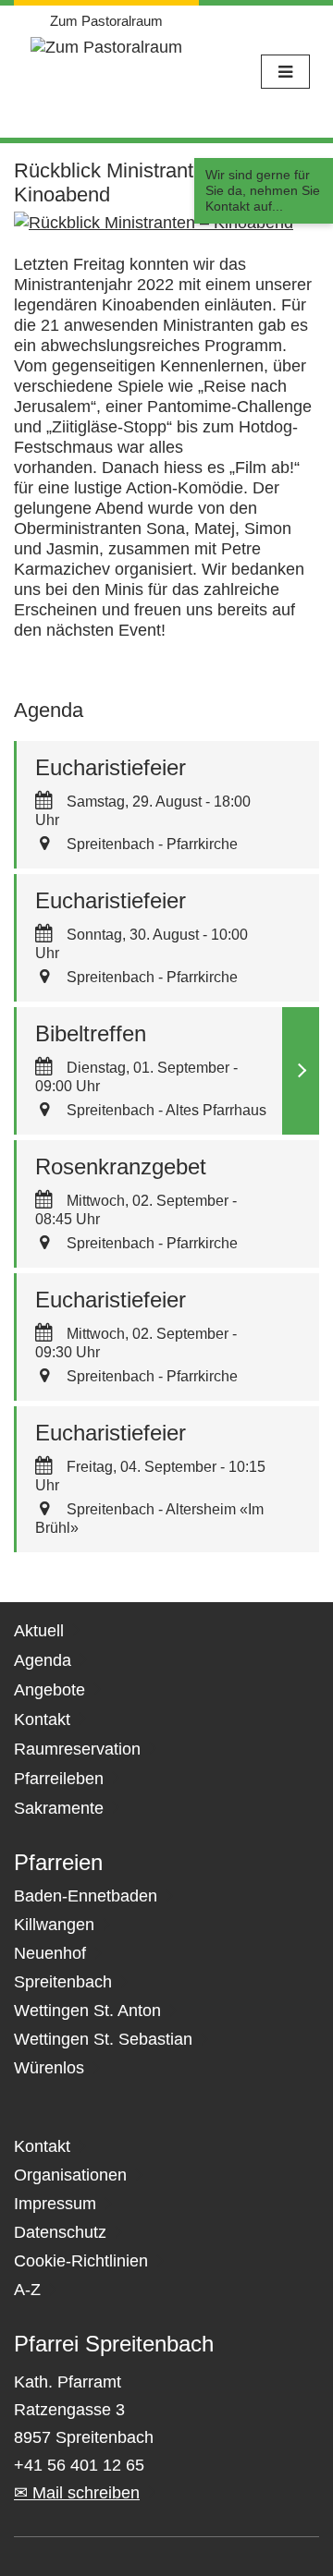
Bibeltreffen (91, 1033)
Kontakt (42, 1719)
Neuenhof (50, 1953)
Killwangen (54, 1925)
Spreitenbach (63, 1982)
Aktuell (39, 1631)
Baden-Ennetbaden (86, 1896)
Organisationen (70, 2175)
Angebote (49, 1690)
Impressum (55, 2204)
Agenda (43, 1660)
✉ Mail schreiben (77, 2493)
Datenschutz (60, 2232)
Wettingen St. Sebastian (103, 2039)
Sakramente (59, 1808)
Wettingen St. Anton (87, 2011)
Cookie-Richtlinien (81, 2261)
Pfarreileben (59, 1779)
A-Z (27, 2290)
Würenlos (49, 2068)
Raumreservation (77, 1749)
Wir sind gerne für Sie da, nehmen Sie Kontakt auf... (263, 190)
